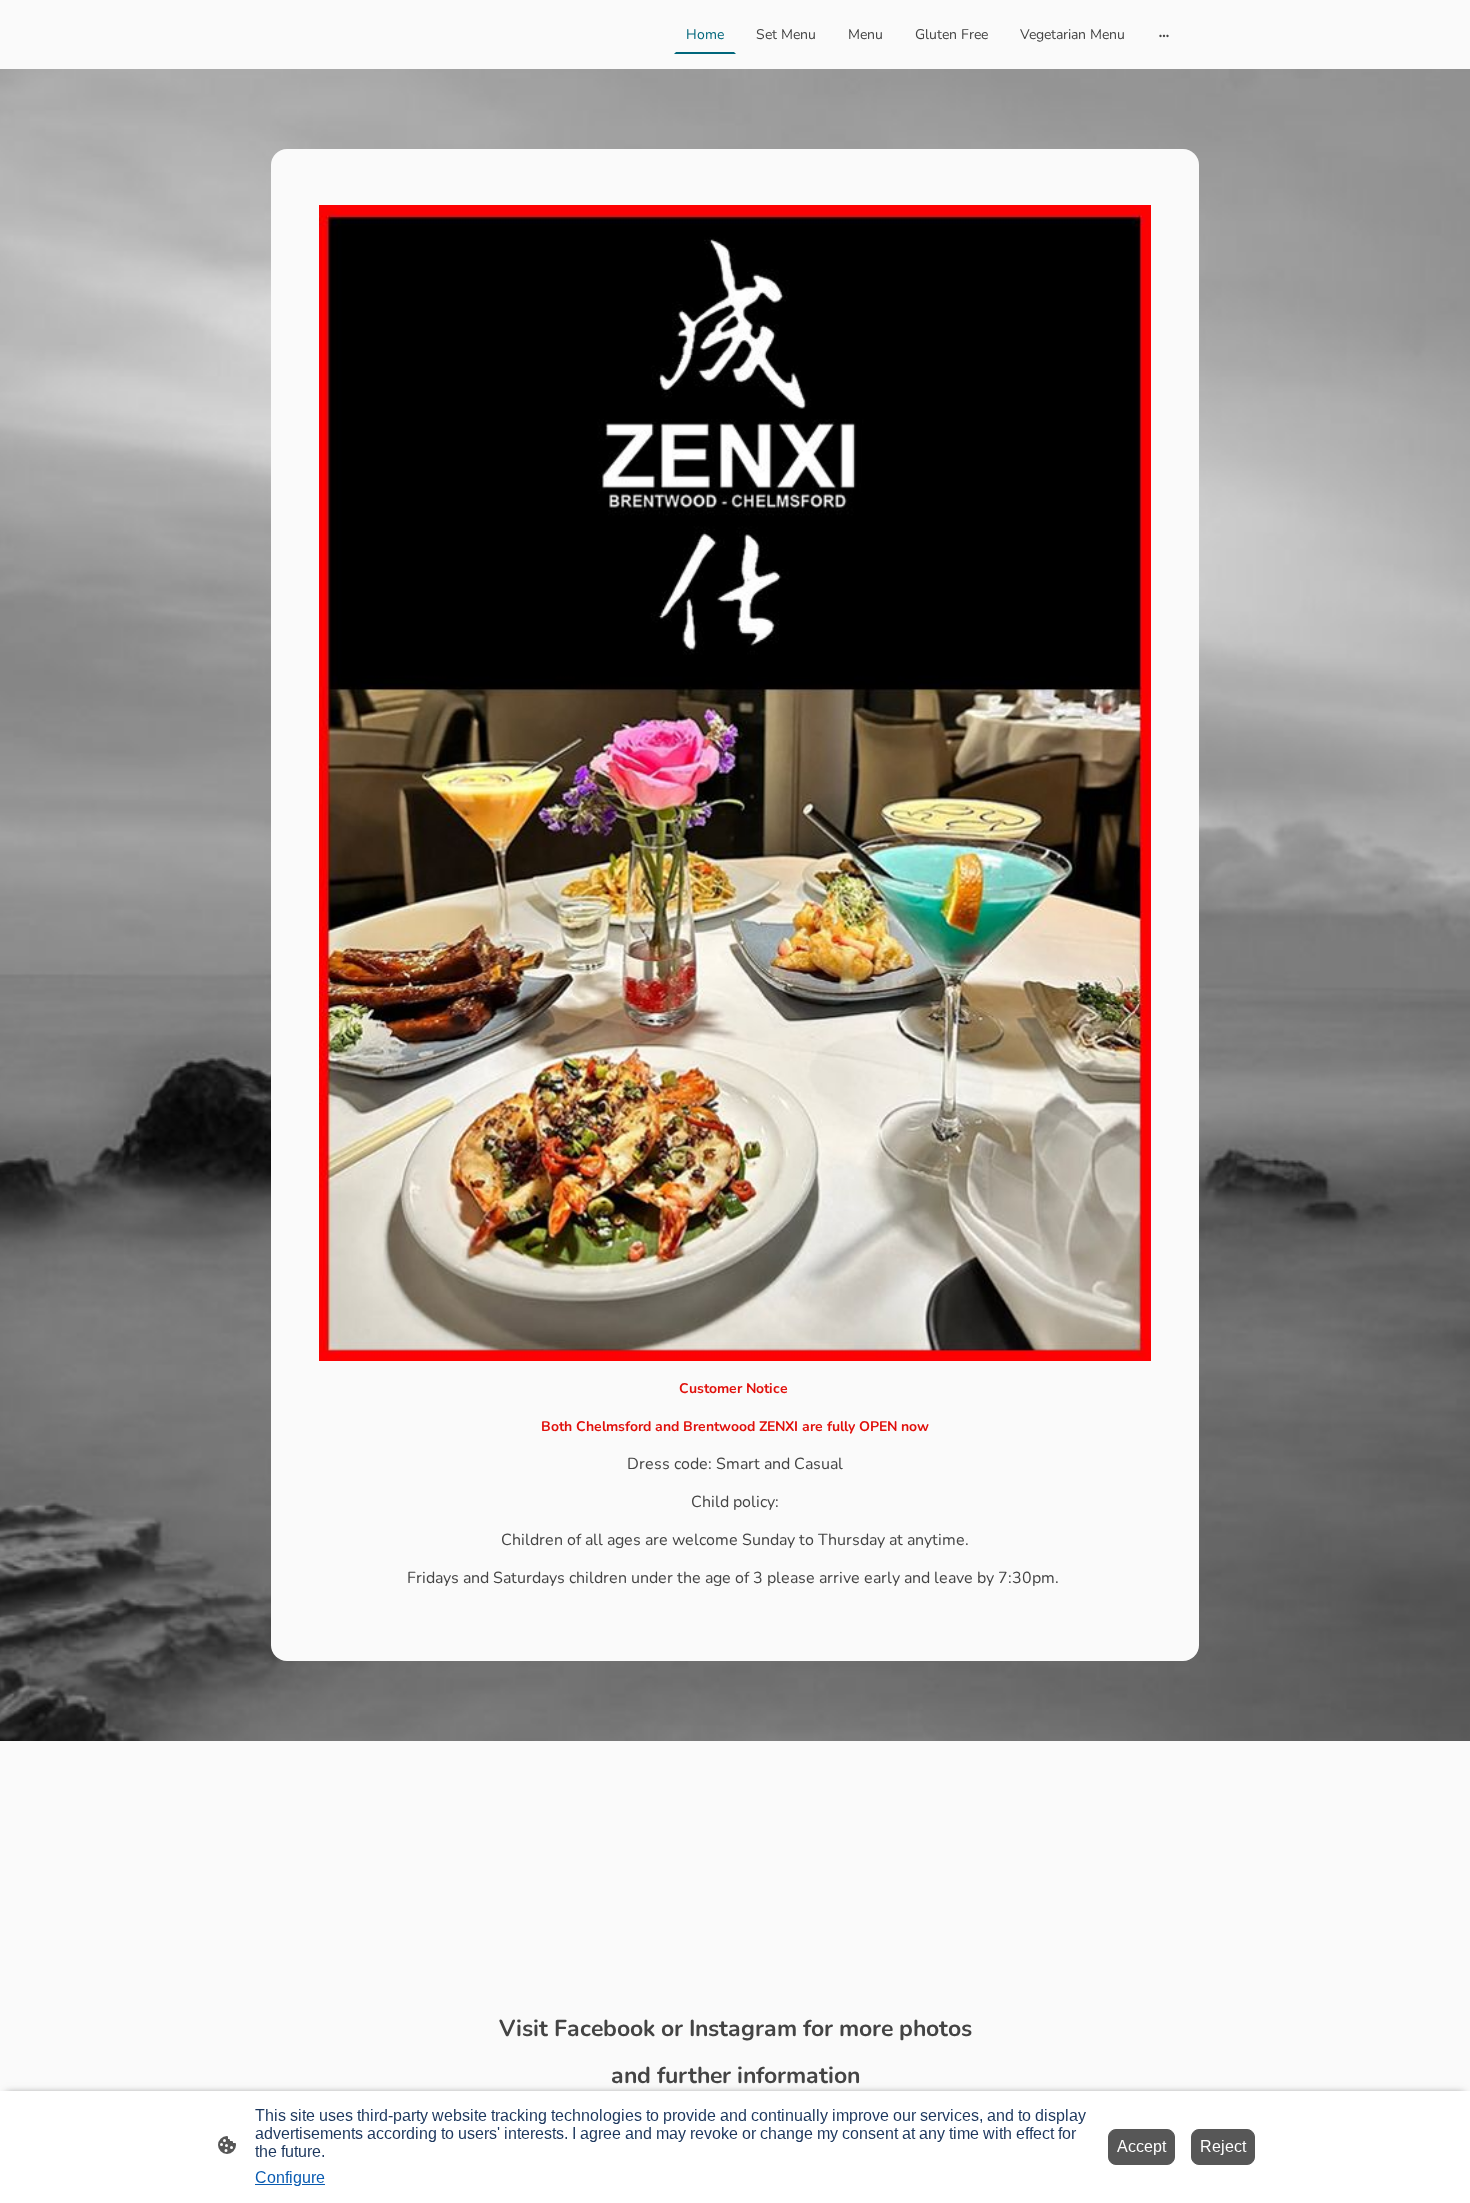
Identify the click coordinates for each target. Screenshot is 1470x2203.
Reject (1223, 2146)
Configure (290, 2177)
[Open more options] (1164, 34)
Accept (1141, 2146)
